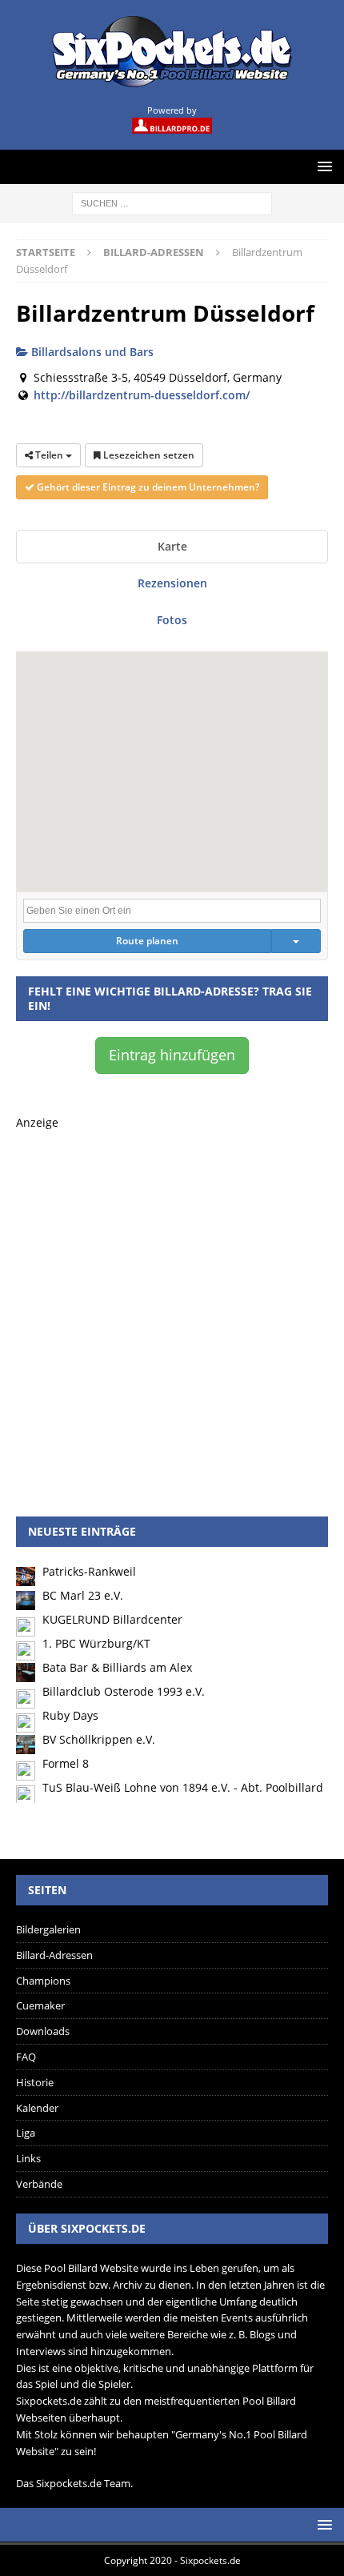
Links (28, 2158)
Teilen (49, 455)
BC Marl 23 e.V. (83, 1595)
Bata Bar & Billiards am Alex (117, 1667)
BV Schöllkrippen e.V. (99, 1739)
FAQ (26, 2057)
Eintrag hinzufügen (172, 1055)
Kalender (37, 2108)
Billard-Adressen (54, 1955)
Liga (26, 2133)
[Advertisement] (172, 1304)
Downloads (43, 2031)
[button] (172, 762)
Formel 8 (66, 1763)
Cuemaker (40, 2005)
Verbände (39, 2184)
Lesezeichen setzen (148, 455)
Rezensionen (172, 583)
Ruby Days (70, 1715)
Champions (43, 1981)
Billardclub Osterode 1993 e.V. (124, 1691)
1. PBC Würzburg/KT (96, 1643)
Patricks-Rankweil (89, 1571)
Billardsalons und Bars (91, 352)
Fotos (172, 620)
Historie (35, 2082)
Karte (172, 546)
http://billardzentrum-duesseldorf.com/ (142, 395)
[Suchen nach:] (172, 202)
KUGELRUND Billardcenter (112, 1619)
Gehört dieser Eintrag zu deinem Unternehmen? (147, 487)
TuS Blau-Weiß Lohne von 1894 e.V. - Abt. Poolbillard (183, 1787)
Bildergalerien (48, 1929)
